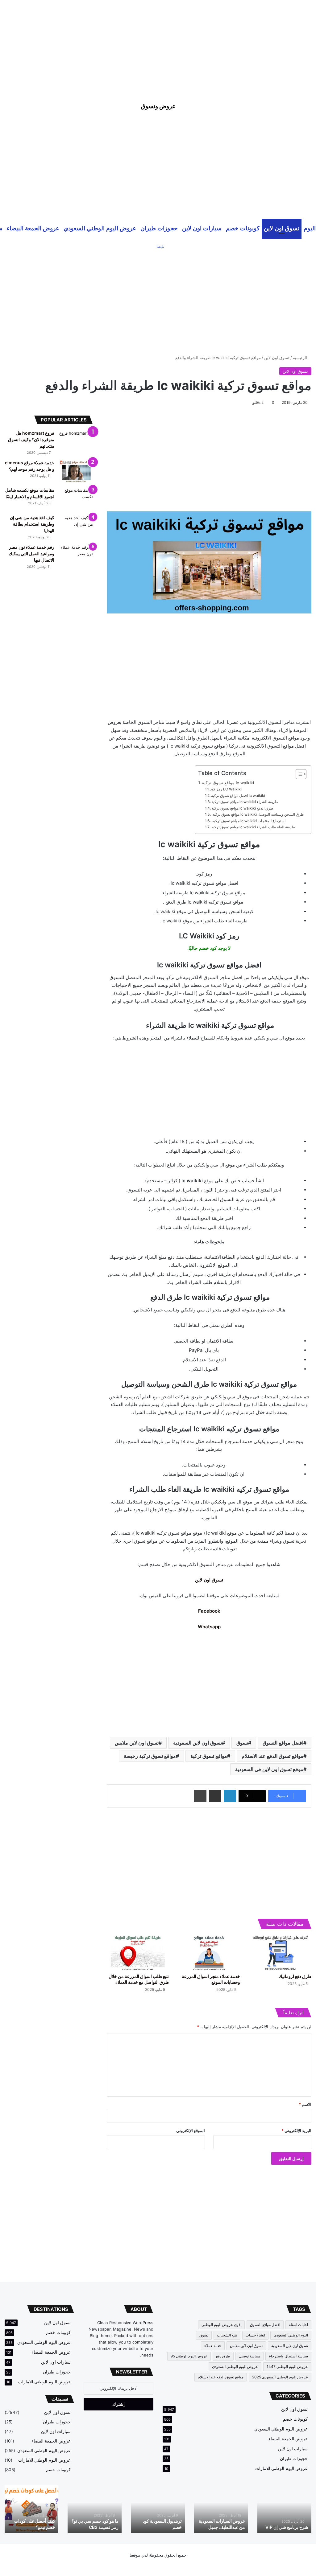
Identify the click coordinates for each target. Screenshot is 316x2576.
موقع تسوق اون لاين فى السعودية (269, 1769)
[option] (284, 2509)
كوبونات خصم (243, 228)
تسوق (242, 1743)
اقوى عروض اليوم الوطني (221, 2325)
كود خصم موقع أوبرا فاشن (32, 2527)
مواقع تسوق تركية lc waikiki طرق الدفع (243, 808)
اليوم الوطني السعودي (291, 2335)
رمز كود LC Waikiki (226, 789)
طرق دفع (223, 2356)
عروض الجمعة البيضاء (33, 228)
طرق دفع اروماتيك (295, 1976)
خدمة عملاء (213, 2346)
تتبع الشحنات (227, 2335)
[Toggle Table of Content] (298, 774)
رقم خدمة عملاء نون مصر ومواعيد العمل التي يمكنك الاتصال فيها (31, 554)
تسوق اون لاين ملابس (137, 1743)
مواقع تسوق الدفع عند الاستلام (272, 1756)
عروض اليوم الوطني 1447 (287, 2367)
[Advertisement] (158, 43)
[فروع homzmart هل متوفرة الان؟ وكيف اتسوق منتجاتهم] (76, 442)
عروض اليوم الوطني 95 (189, 2356)
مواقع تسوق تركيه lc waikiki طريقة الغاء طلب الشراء (253, 827)
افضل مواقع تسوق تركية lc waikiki (238, 796)
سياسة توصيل (249, 2356)
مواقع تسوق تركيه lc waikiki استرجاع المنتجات (249, 821)
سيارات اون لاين (202, 228)
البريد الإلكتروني (296, 2131)
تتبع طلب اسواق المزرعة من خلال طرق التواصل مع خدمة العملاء (159, 2521)
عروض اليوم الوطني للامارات (281, 2468)
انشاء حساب (255, 2335)
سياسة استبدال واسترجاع (288, 2356)
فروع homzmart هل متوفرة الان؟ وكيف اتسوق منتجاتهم (31, 439)
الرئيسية (301, 358)
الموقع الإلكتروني (191, 2131)
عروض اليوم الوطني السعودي (100, 228)
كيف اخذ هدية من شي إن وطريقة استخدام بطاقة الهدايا (32, 524)
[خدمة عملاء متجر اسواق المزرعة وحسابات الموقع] (209, 1953)
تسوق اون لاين (282, 228)
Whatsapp (209, 1627)
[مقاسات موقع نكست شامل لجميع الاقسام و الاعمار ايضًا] (76, 499)
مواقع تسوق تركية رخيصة (150, 1756)
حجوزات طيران (159, 228)
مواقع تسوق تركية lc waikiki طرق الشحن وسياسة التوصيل (258, 814)
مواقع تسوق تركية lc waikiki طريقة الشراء (245, 802)
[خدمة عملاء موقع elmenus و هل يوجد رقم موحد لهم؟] (76, 471)
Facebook (209, 1611)
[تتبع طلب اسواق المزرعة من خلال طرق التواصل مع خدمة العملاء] (138, 1953)
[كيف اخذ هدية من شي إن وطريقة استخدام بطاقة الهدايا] (76, 526)
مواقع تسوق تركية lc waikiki (228, 783)
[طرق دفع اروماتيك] (280, 1953)
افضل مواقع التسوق (283, 1743)
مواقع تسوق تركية (209, 1756)
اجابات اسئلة (298, 2325)
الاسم (305, 2104)
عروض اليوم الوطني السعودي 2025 (280, 2377)
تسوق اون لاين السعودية (197, 1743)
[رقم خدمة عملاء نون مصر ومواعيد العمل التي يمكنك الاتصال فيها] (76, 556)
